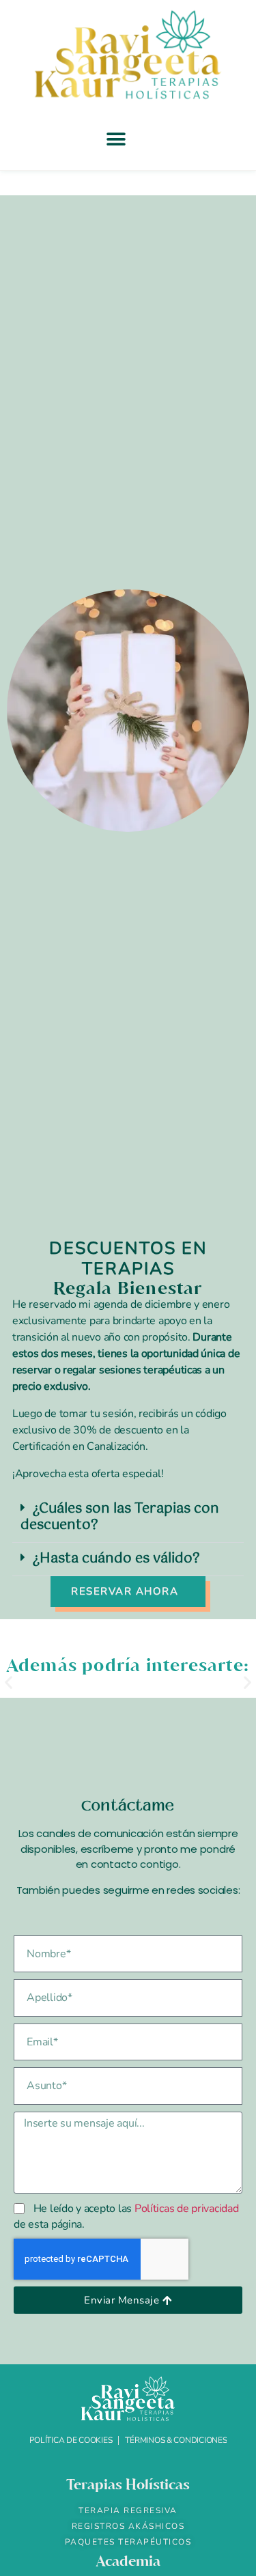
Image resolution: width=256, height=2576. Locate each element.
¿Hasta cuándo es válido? (116, 1559)
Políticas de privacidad (187, 2209)
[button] (116, 139)
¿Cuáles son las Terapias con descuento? (120, 1517)
